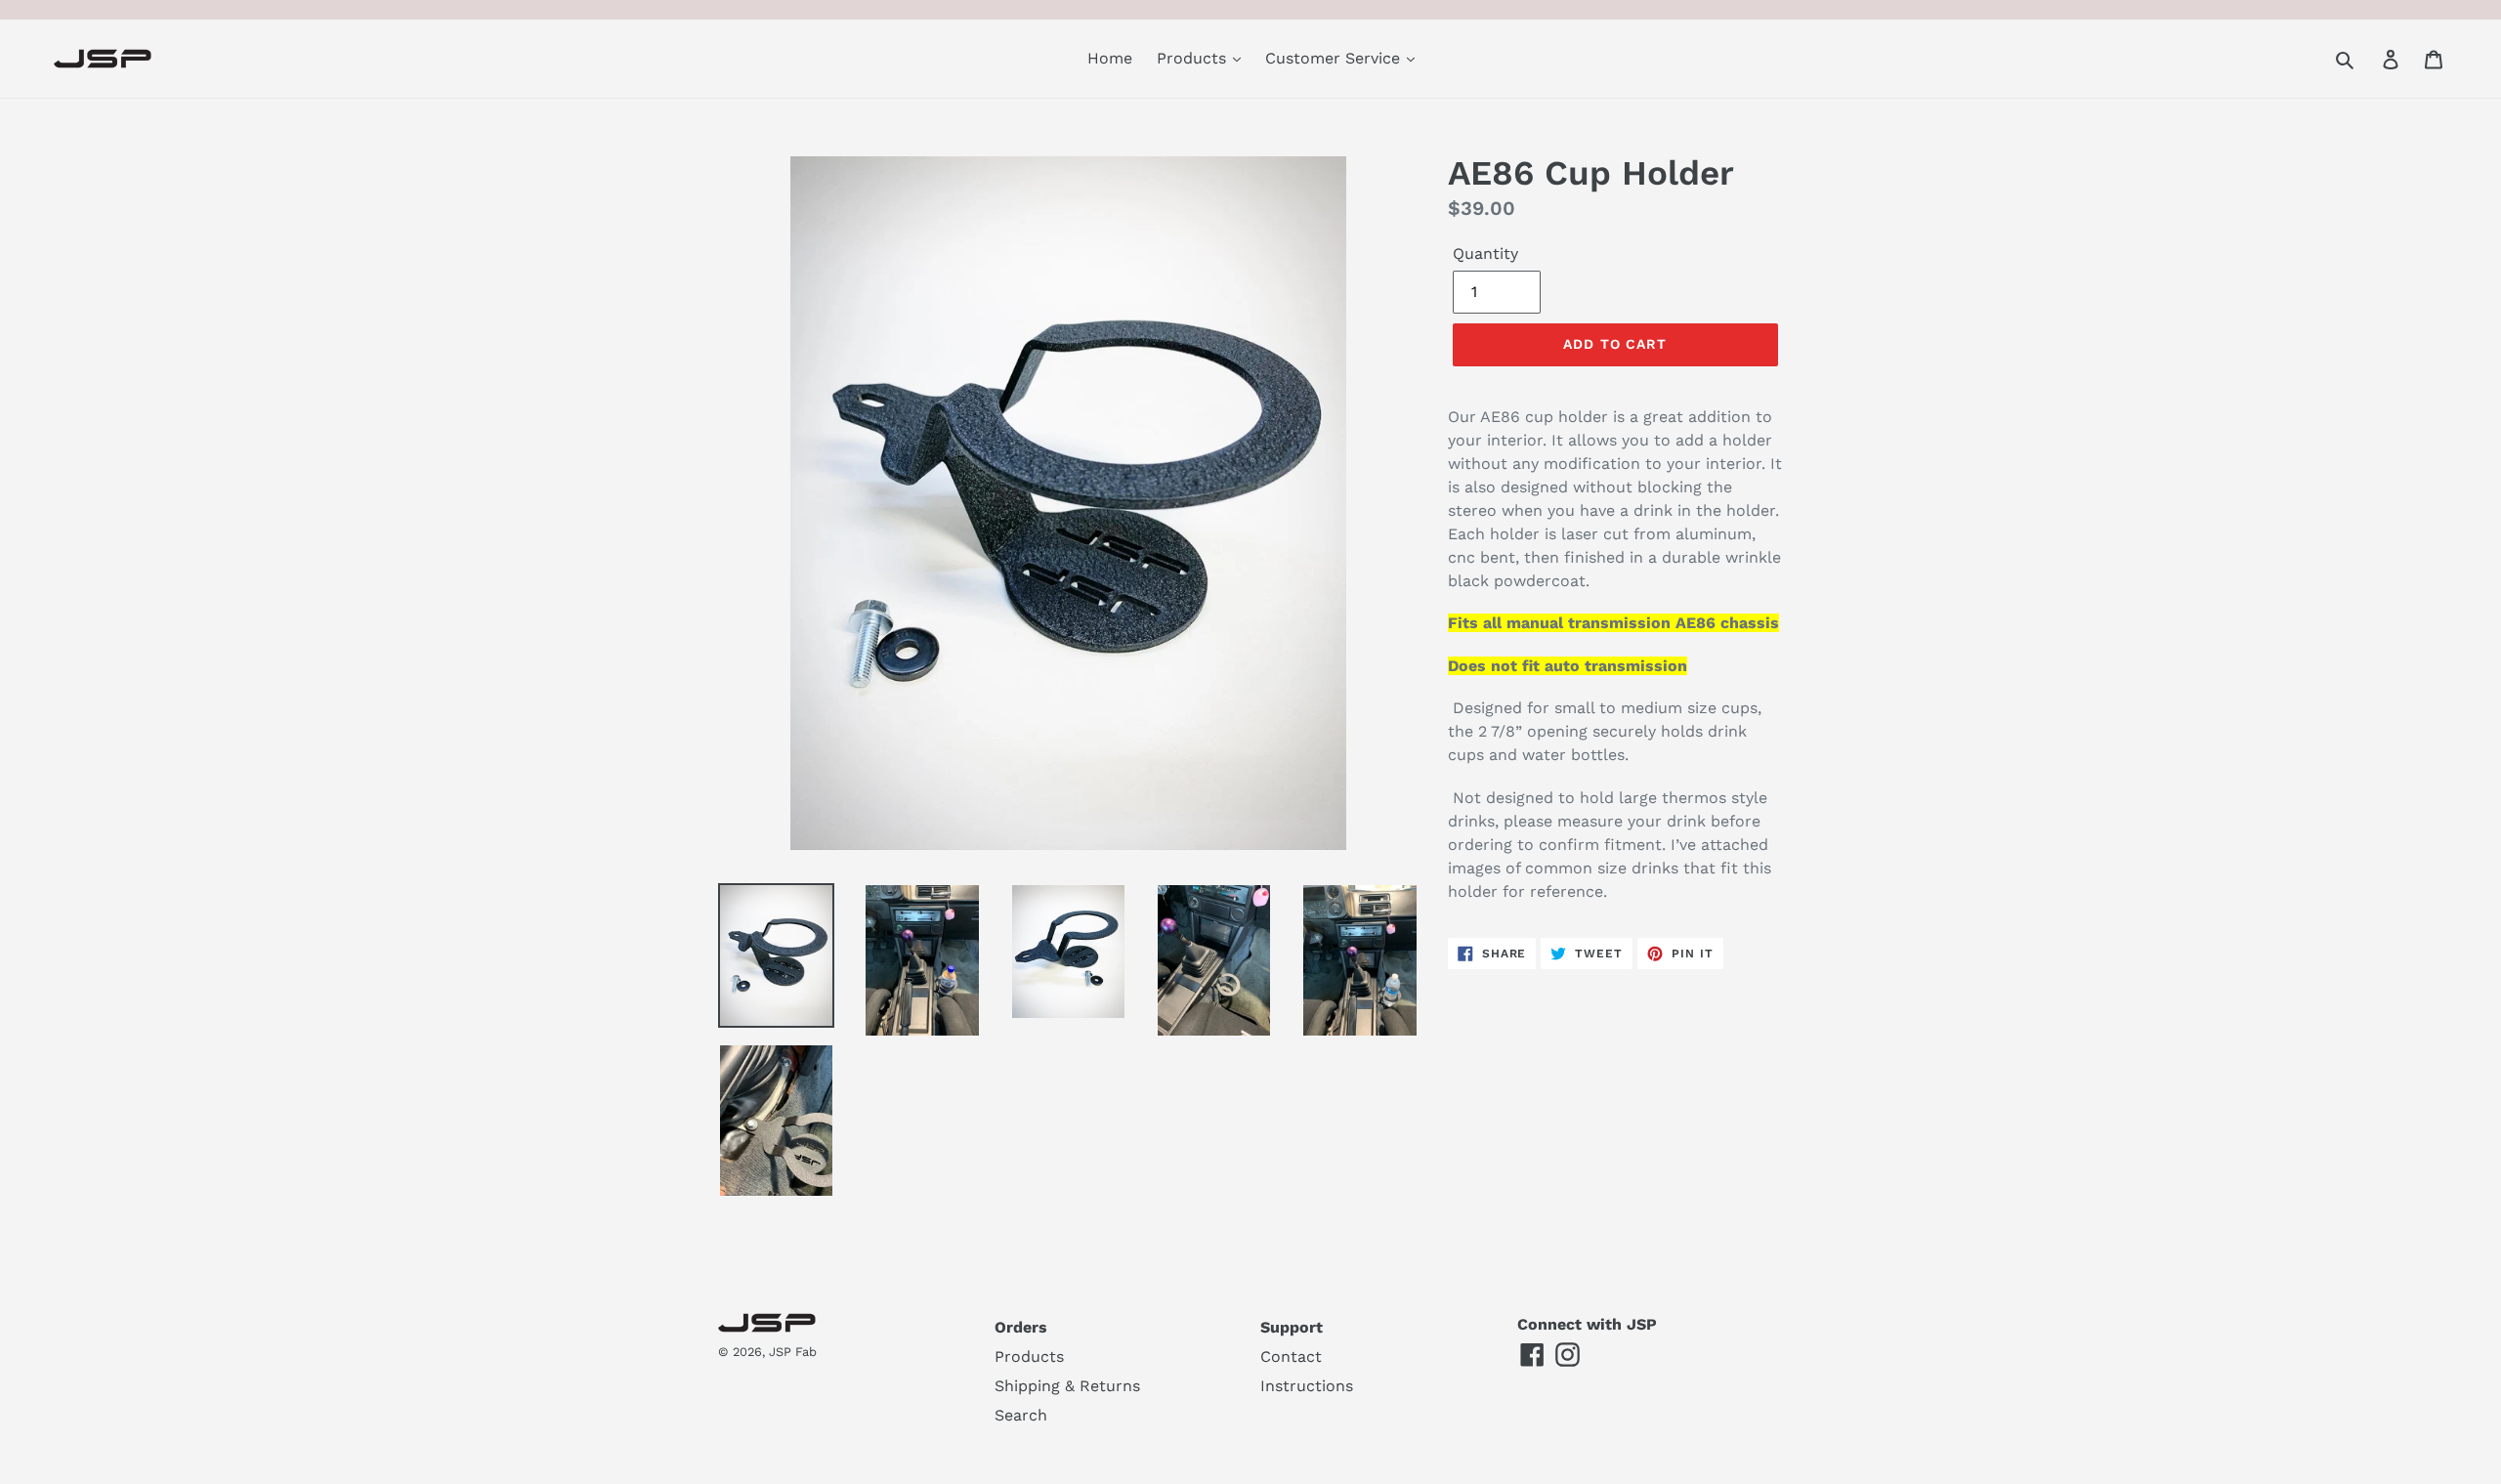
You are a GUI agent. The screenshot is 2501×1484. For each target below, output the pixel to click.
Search (1021, 1415)
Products (1194, 58)
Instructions (1307, 1386)
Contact (1291, 1357)
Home (1110, 58)
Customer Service (1335, 58)
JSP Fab (793, 1352)
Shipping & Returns (1067, 1386)
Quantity (1485, 254)
